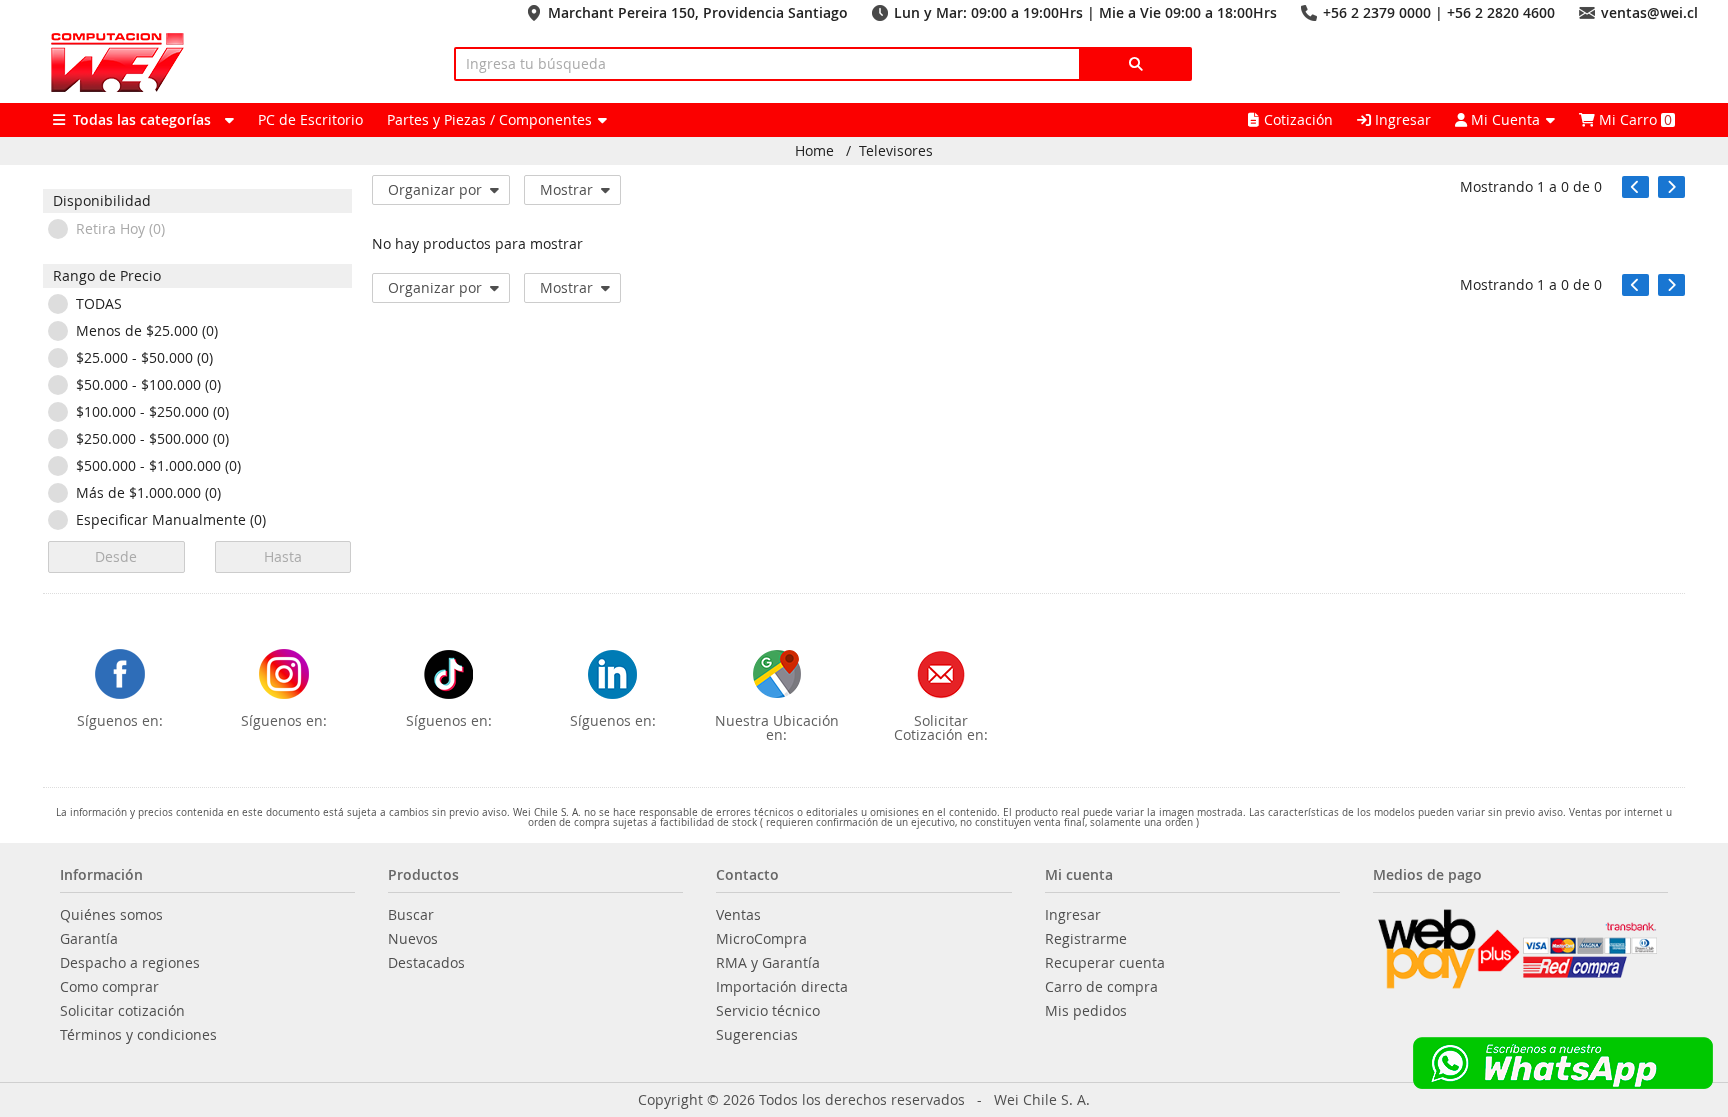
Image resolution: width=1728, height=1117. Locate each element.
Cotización (1298, 119)
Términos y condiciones (138, 1035)
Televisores (896, 151)
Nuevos (413, 939)
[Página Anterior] (1635, 187)
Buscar (411, 915)
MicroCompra (761, 939)
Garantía (89, 939)
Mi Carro (1633, 119)
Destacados (426, 963)
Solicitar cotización (122, 1011)
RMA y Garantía (768, 963)
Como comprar (109, 987)
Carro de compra (1101, 987)
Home (814, 151)
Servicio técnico (768, 1011)
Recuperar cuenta (1105, 963)
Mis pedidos (1086, 1011)
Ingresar (1401, 119)
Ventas (738, 915)
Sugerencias (757, 1035)
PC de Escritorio (310, 119)
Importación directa (782, 987)
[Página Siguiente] (1671, 187)
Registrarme (1086, 939)
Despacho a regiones (130, 963)
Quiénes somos (111, 915)
